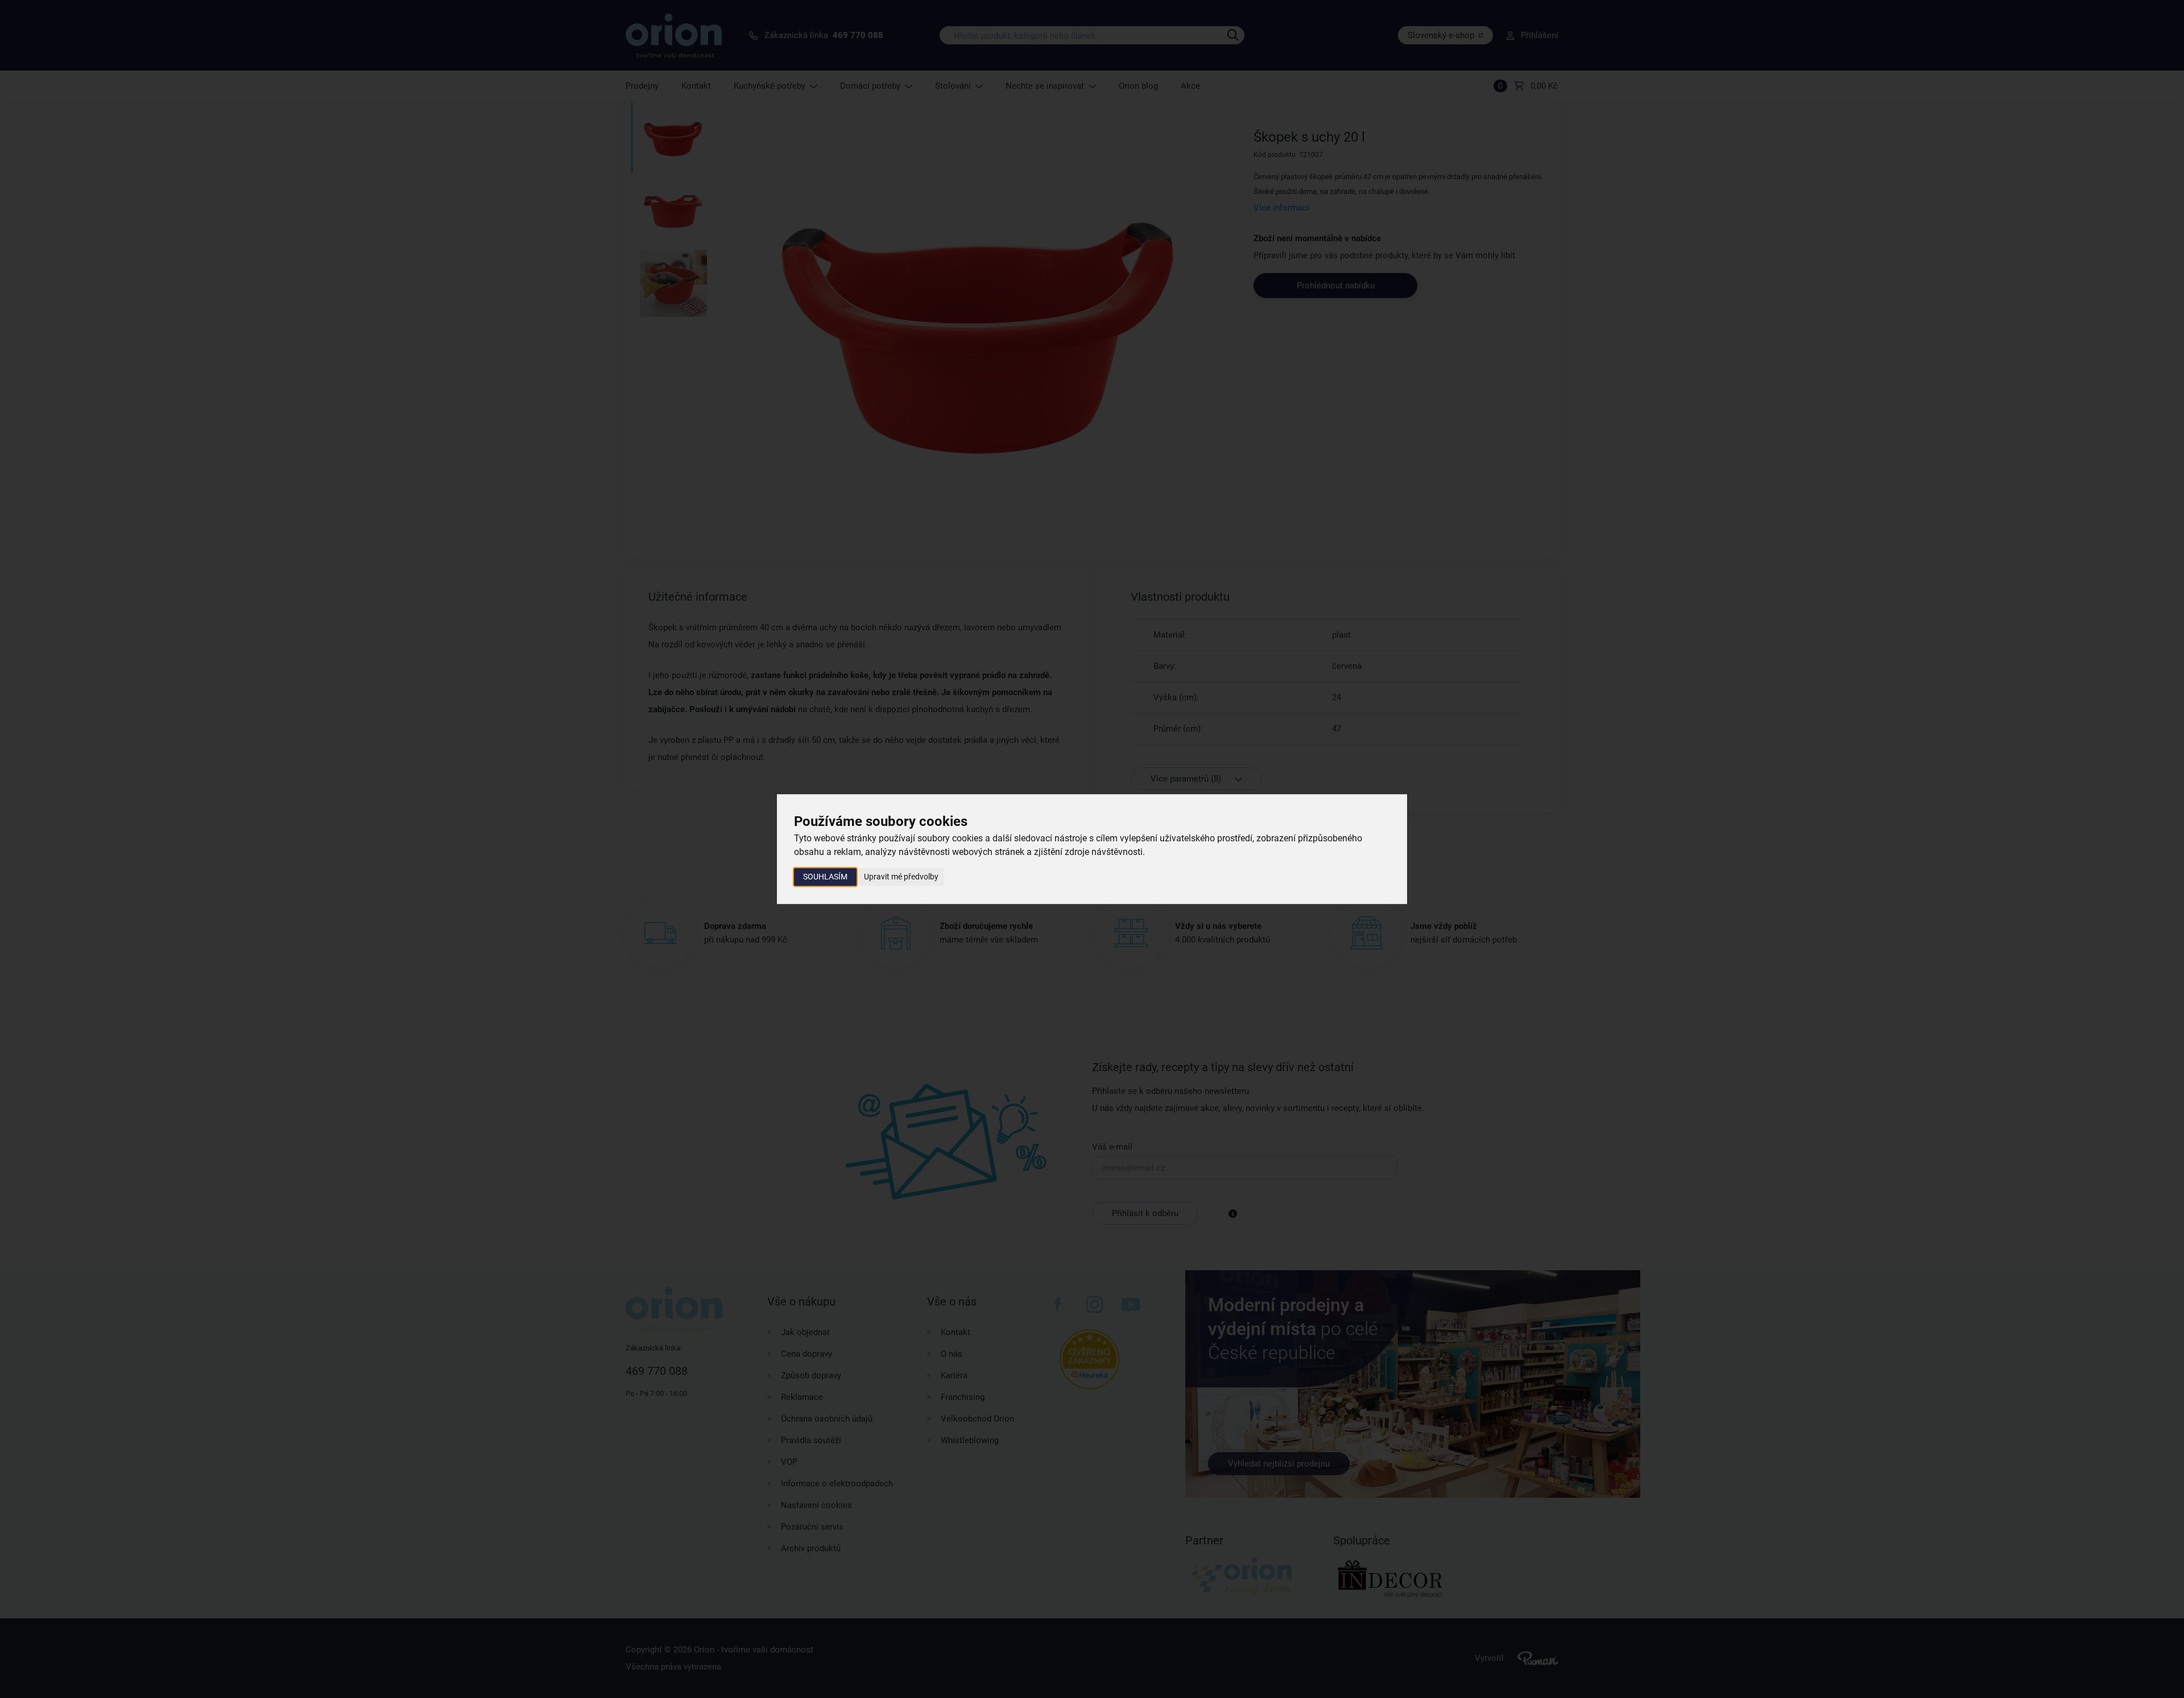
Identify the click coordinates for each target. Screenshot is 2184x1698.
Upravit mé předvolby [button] (901, 877)
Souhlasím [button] (825, 877)
